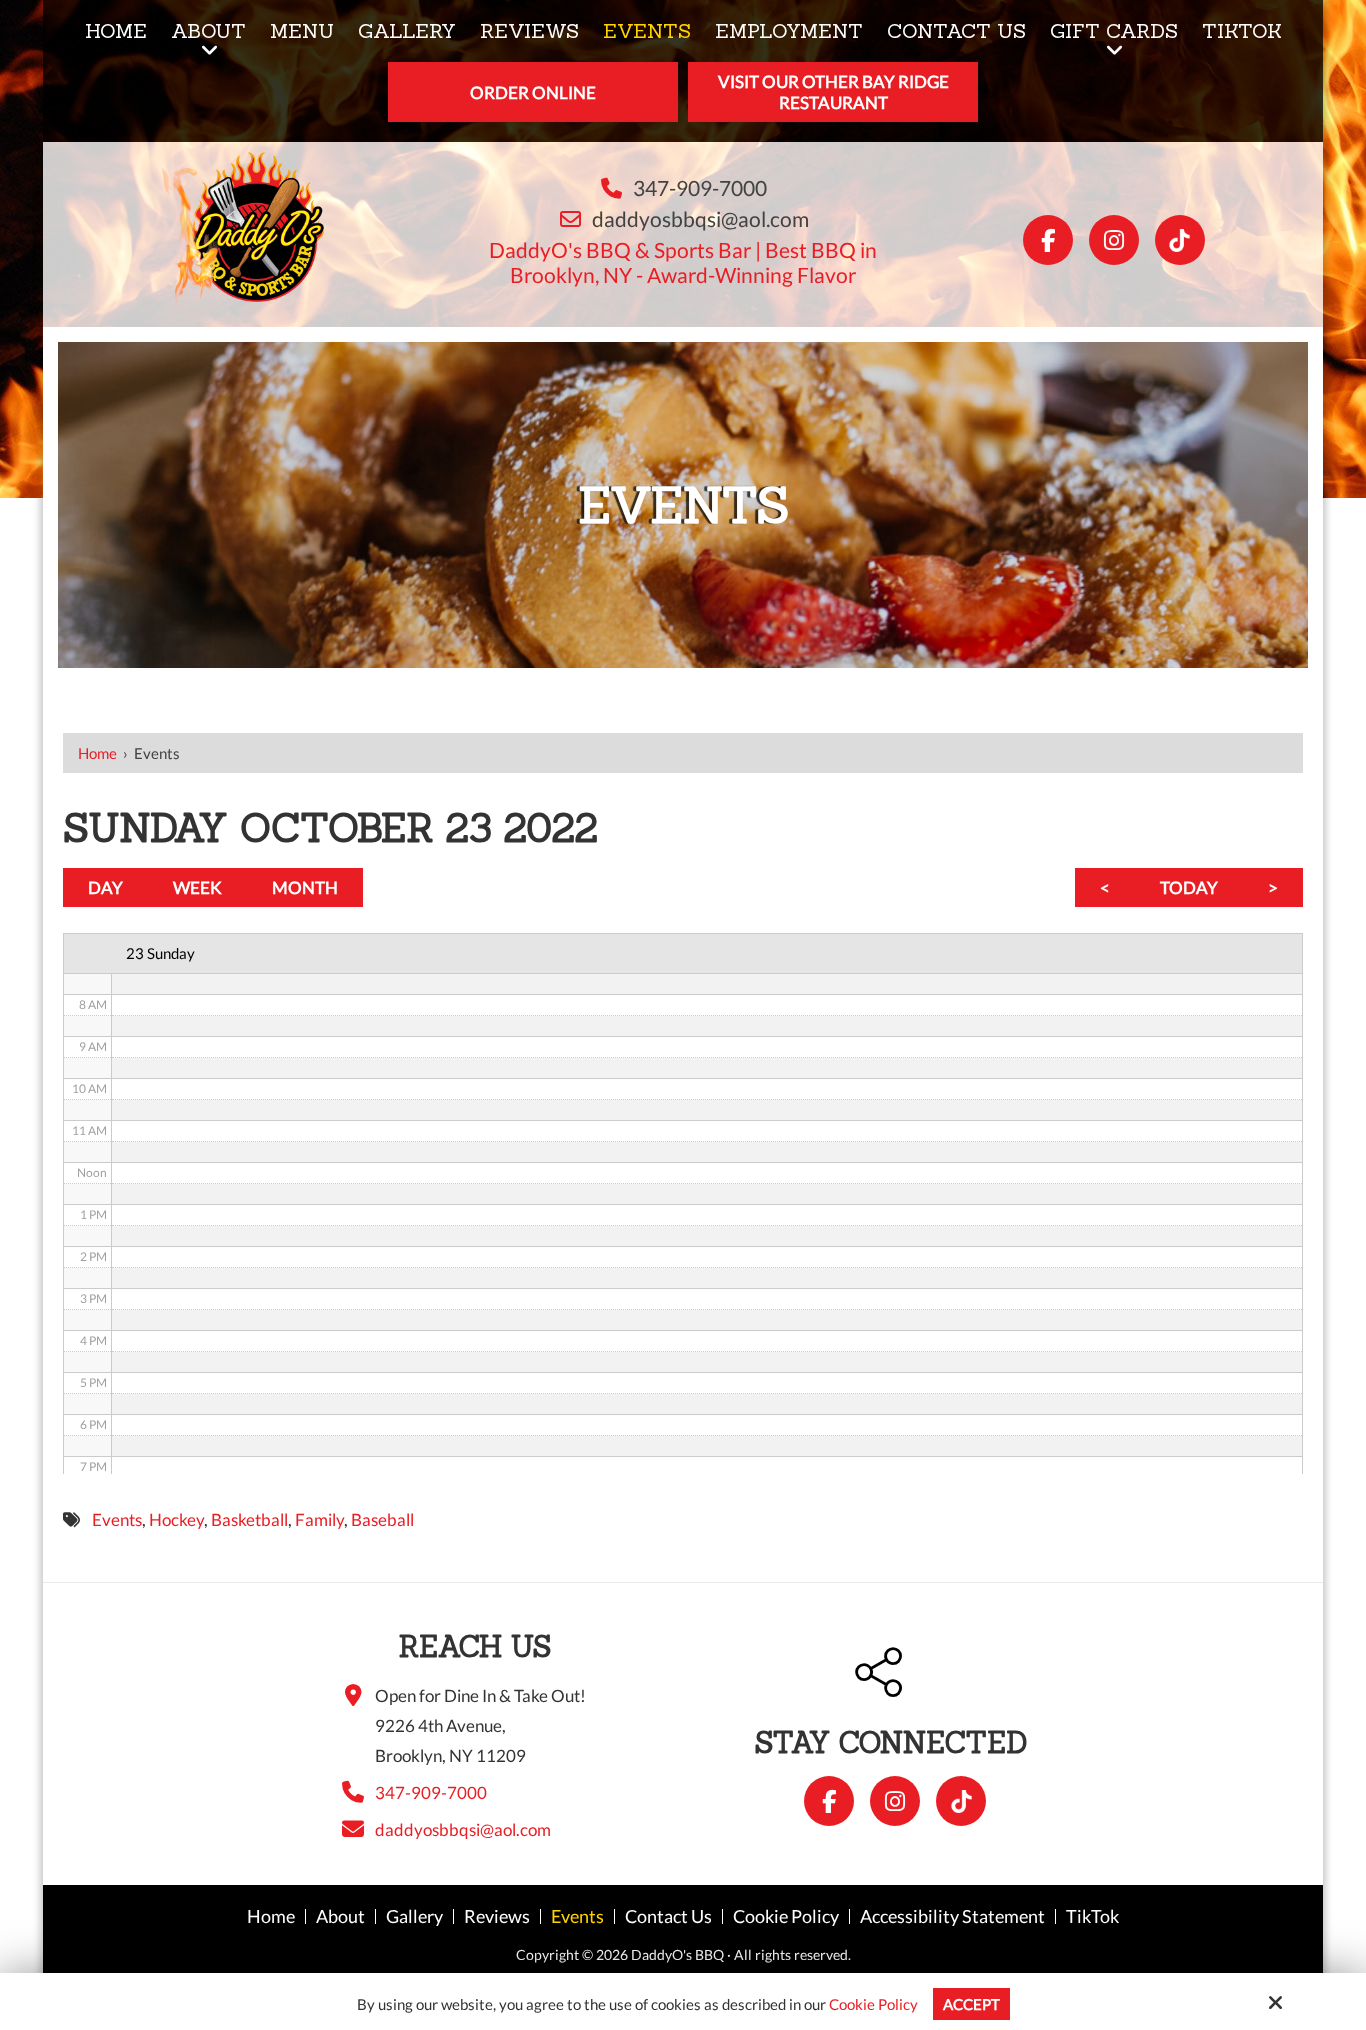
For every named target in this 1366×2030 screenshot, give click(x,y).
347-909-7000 (700, 187)
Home (97, 753)
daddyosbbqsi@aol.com (700, 218)
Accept (971, 2004)
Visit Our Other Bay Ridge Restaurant (833, 92)
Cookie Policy (873, 2004)
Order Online (533, 92)
